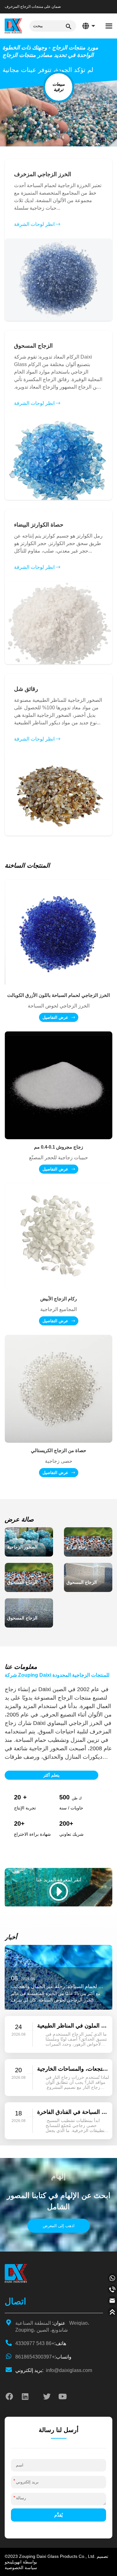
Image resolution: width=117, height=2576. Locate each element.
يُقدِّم (58, 2515)
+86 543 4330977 (41, 2343)
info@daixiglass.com (54, 2370)
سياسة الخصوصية (21, 2568)
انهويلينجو (13, 2562)
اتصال (15, 2301)
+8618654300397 (43, 2357)
